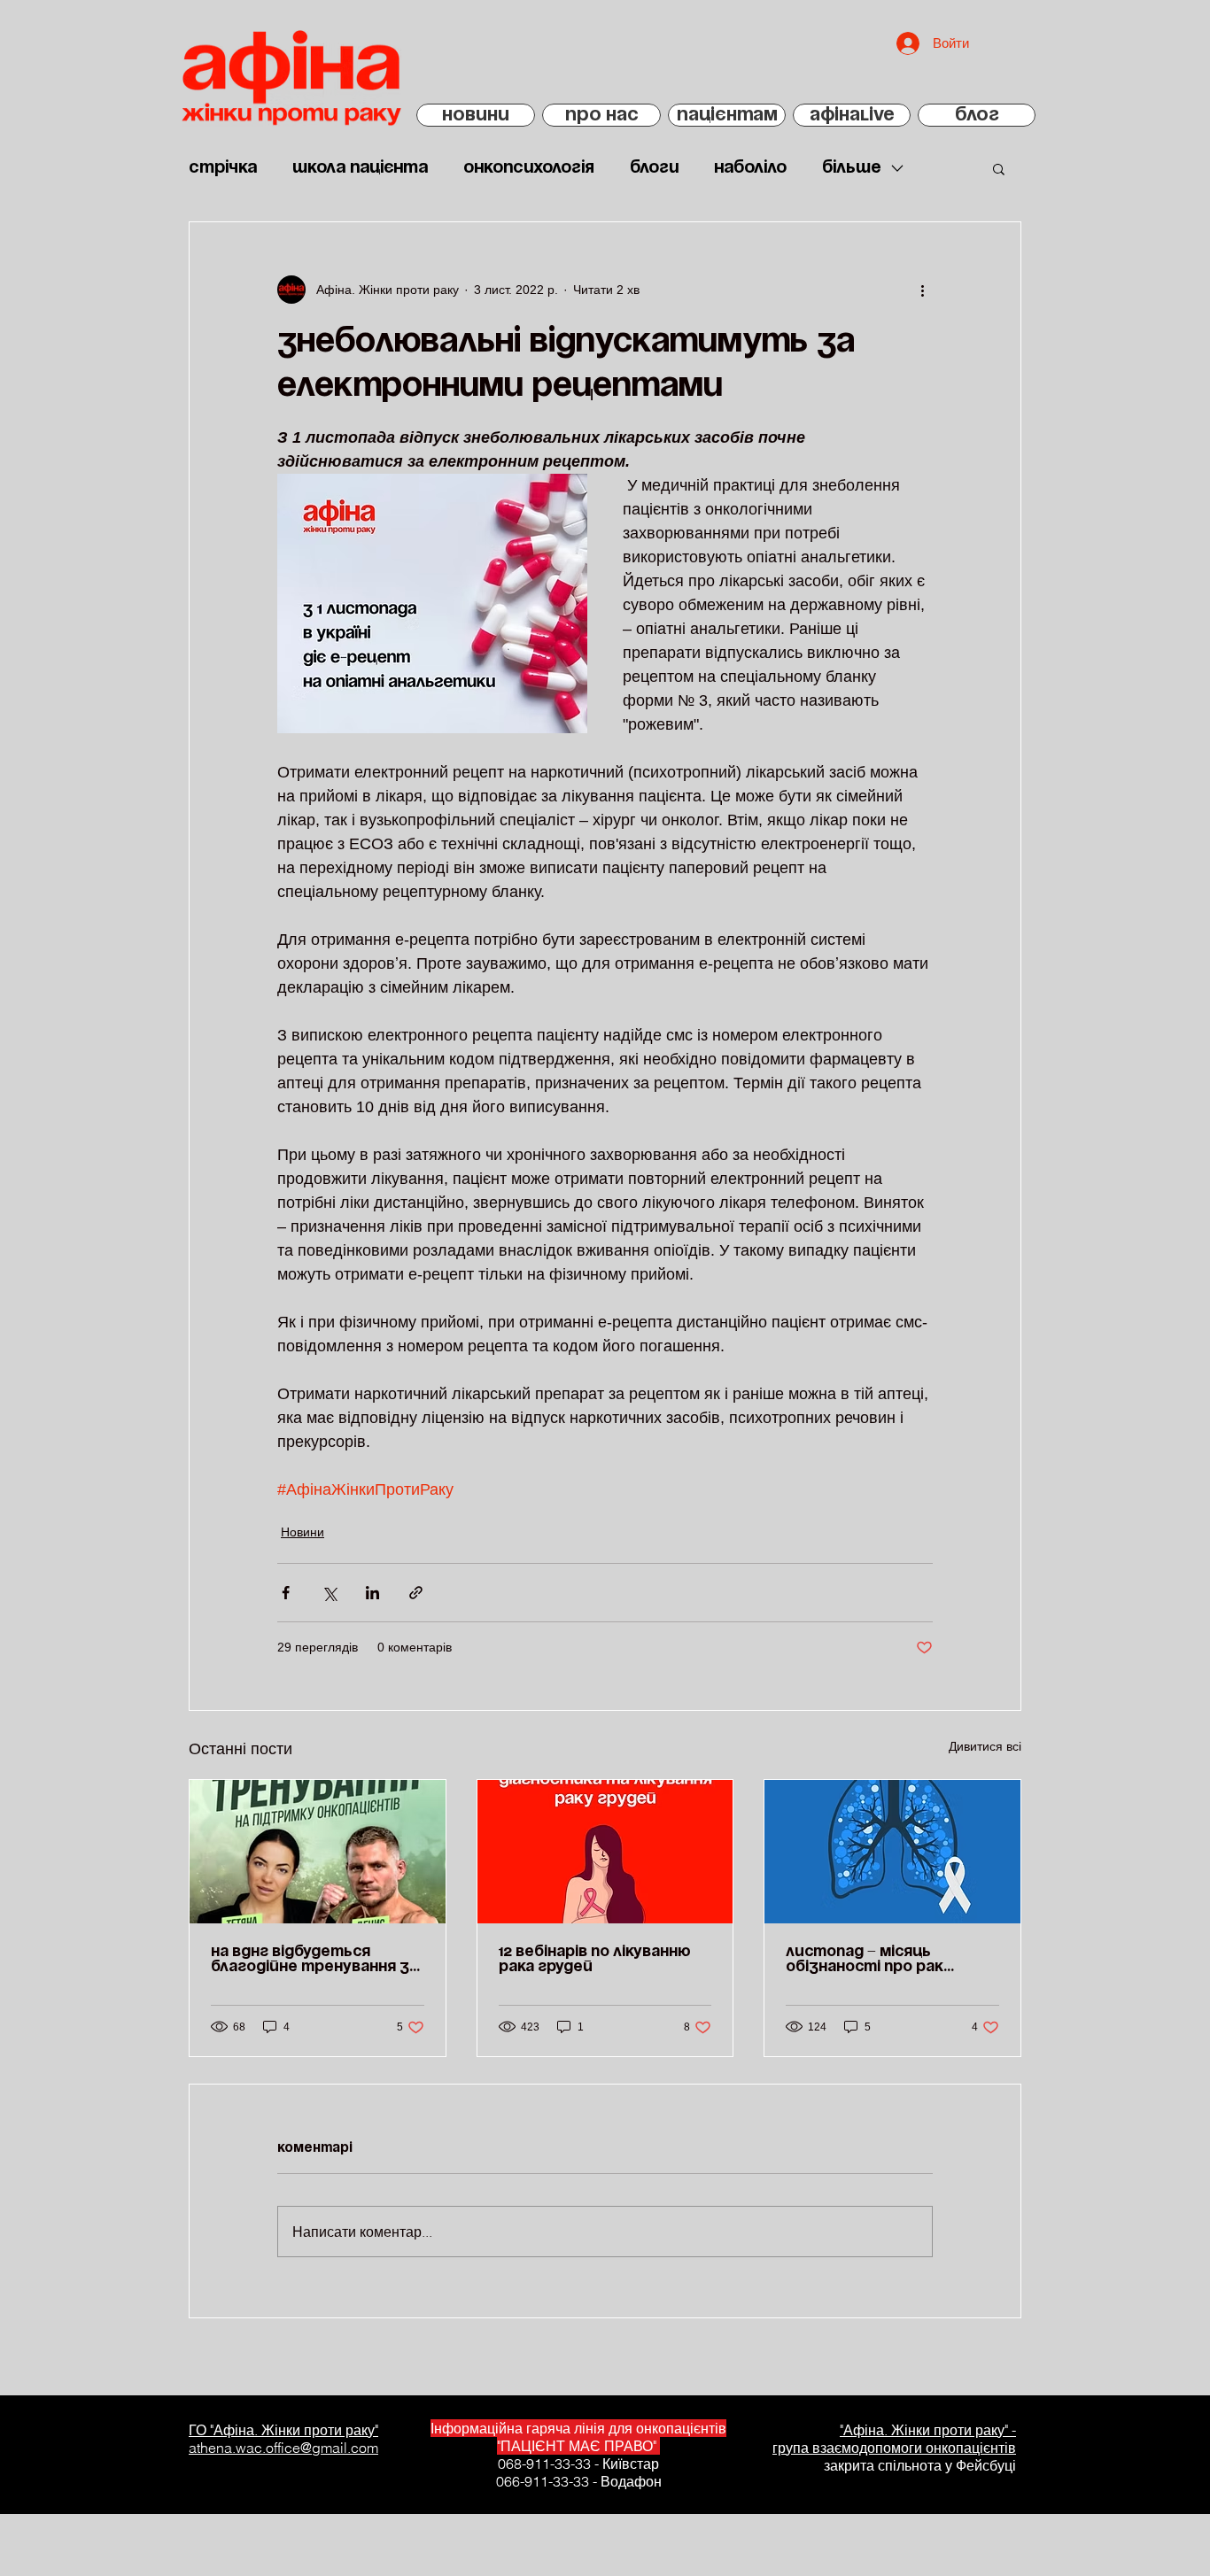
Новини (302, 1532)
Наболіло (750, 168)
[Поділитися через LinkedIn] (372, 1593)
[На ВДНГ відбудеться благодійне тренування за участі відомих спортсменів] (318, 1852)
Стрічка (223, 168)
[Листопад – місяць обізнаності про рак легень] (892, 1852)
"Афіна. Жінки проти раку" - (928, 2430)
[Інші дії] (922, 290)
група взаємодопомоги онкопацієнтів (894, 2448)
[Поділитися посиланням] (416, 1593)
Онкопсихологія (529, 168)
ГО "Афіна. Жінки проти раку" (283, 2430)
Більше (852, 168)
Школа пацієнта (360, 168)
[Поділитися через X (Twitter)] (329, 1593)
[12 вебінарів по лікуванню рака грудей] (605, 1852)
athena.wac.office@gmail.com (283, 2448)
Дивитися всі (985, 1746)
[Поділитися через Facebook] (286, 1593)
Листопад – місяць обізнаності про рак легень (865, 1960)
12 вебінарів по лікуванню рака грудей (595, 1959)
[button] (999, 168)
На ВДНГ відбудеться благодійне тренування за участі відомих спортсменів (314, 1960)
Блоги (654, 168)
